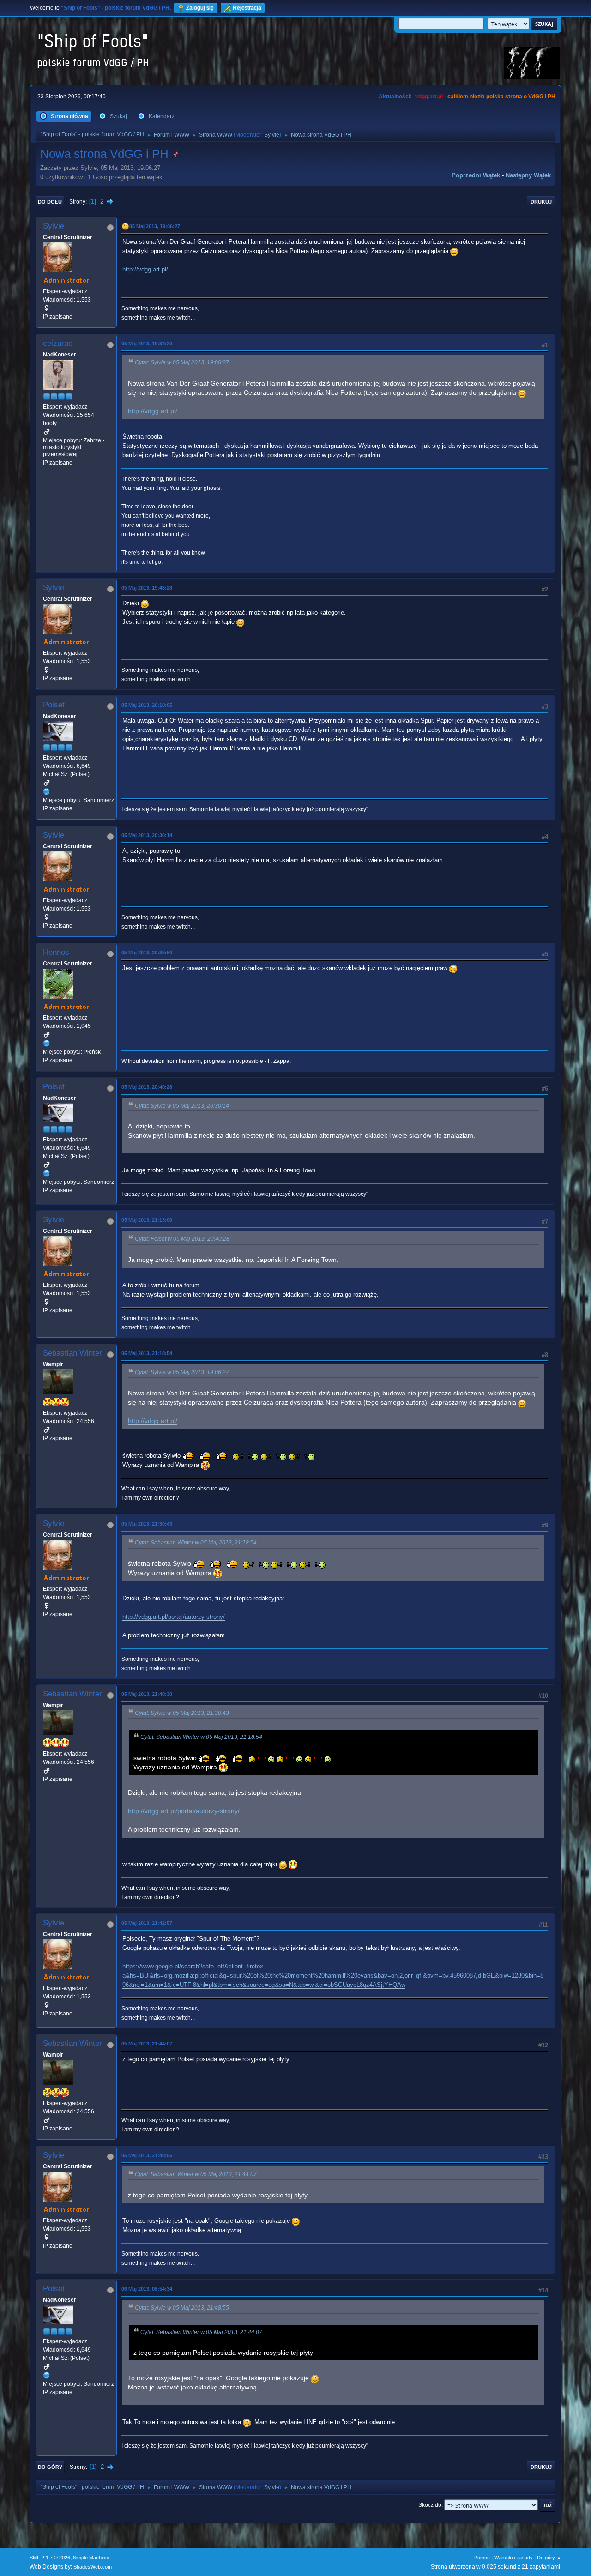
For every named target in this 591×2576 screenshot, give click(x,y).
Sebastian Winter (72, 1353)
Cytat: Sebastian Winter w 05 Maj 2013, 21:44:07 (196, 2174)
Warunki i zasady (513, 2558)
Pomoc (482, 2558)
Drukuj (541, 202)
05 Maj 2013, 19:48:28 (147, 588)
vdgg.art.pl (429, 97)
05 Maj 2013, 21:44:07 (147, 2044)
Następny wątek (528, 175)
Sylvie (272, 135)
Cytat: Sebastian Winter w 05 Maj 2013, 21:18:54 (196, 1543)
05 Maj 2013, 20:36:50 (147, 953)
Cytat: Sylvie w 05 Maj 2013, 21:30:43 (182, 1713)
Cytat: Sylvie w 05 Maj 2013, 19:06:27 (182, 362)
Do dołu (50, 202)
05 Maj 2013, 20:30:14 (147, 835)
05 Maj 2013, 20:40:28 (147, 1087)
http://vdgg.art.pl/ (145, 269)
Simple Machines (92, 2558)
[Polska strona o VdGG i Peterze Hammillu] (47, 1043)
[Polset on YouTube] (47, 791)
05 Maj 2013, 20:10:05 (147, 705)
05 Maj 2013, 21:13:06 (147, 1220)
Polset (54, 705)
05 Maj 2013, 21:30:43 (147, 1524)
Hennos (56, 952)
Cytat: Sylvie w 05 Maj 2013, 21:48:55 (182, 2308)
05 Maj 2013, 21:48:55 (147, 2155)
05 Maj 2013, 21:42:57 (147, 1923)
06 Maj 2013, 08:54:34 (147, 2289)
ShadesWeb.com (93, 2567)
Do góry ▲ (549, 2558)
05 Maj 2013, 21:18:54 (147, 1353)
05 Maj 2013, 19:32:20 (147, 344)
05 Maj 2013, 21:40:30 (147, 1694)
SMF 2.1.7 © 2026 (50, 2558)
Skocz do (430, 2505)
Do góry (50, 2467)
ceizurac (58, 343)
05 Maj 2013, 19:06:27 (155, 226)
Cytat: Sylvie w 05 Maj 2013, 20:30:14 (182, 1106)
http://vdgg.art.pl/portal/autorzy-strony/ (174, 1617)
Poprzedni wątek (476, 175)
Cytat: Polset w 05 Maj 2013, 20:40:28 (182, 1239)
